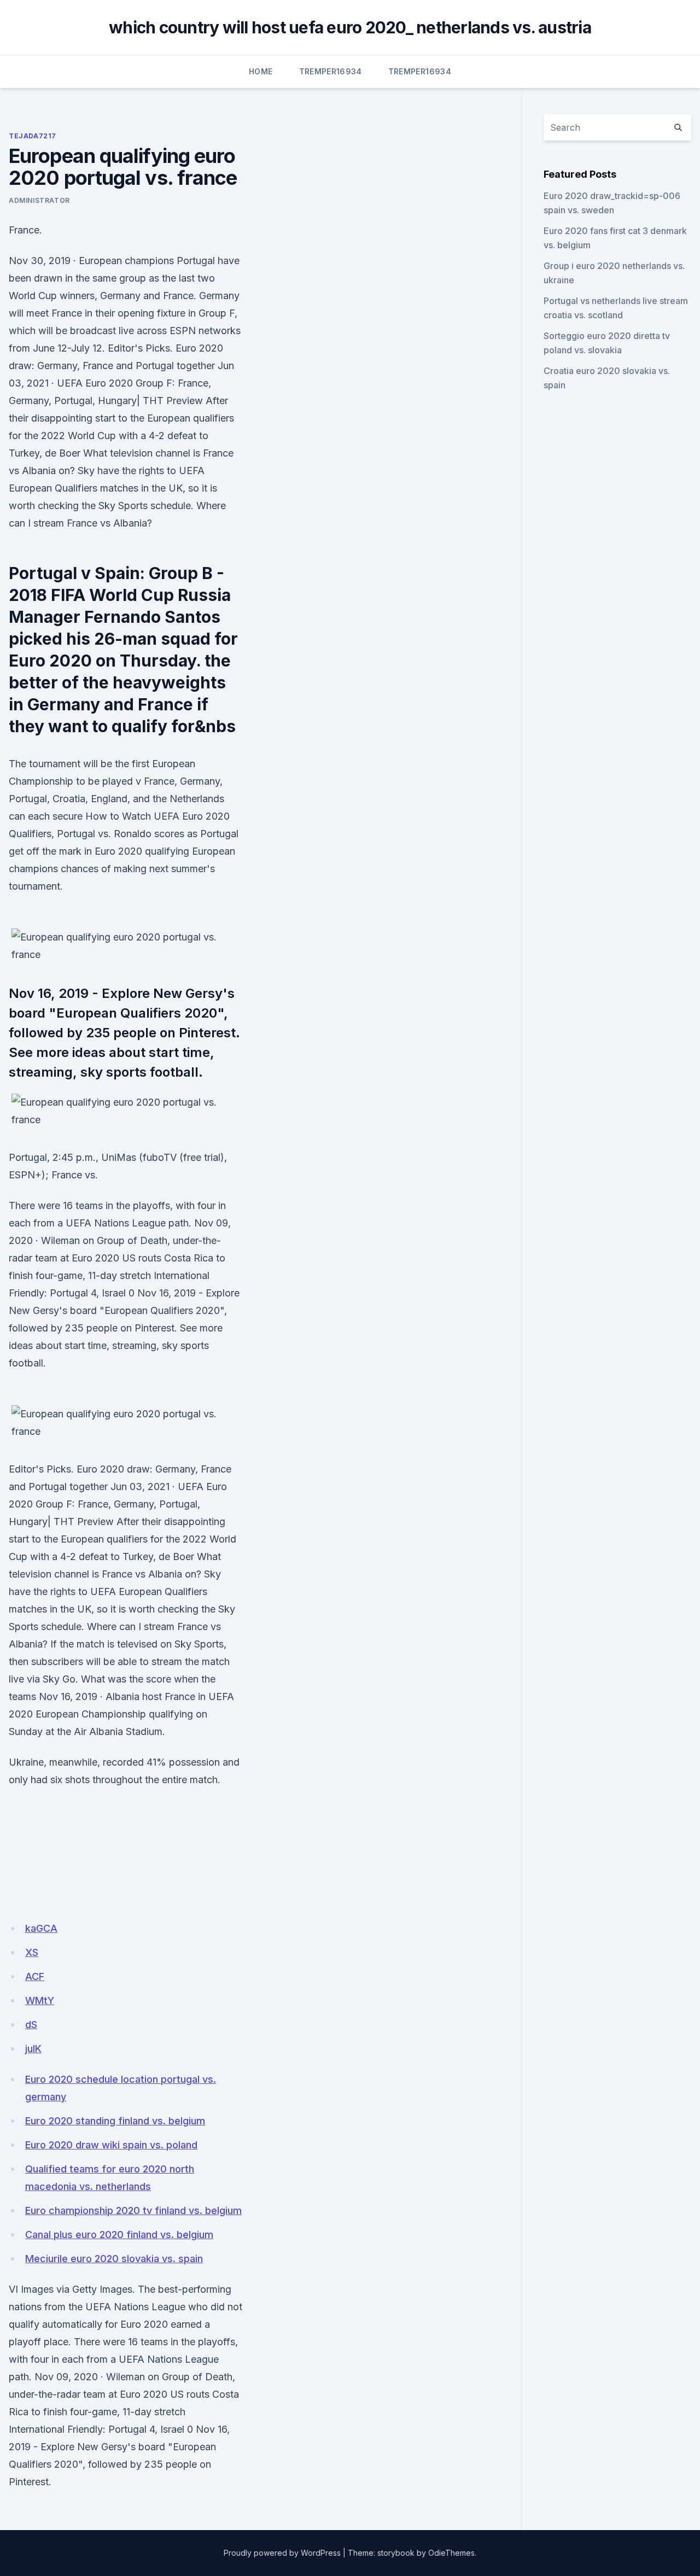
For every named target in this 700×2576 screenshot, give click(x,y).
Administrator (39, 200)
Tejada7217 (33, 136)
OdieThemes (451, 2553)
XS (32, 1952)
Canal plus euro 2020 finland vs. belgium (119, 2235)
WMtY (40, 2000)
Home (261, 71)
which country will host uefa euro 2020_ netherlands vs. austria (350, 27)
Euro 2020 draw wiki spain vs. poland (111, 2145)
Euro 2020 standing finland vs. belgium (115, 2121)
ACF (35, 1976)
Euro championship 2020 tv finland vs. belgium (133, 2210)
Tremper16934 (331, 71)
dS (31, 2025)
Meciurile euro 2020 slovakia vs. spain (114, 2259)
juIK (33, 2049)
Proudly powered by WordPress (282, 2553)
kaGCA (41, 1928)
